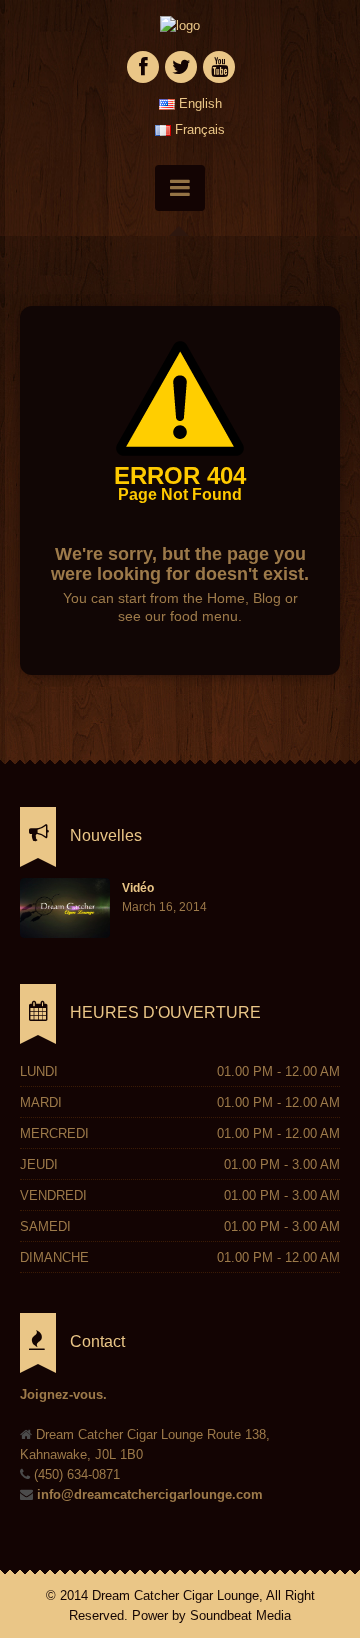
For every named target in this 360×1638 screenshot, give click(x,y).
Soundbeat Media (240, 1615)
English (198, 103)
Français (198, 129)
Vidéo (138, 888)
